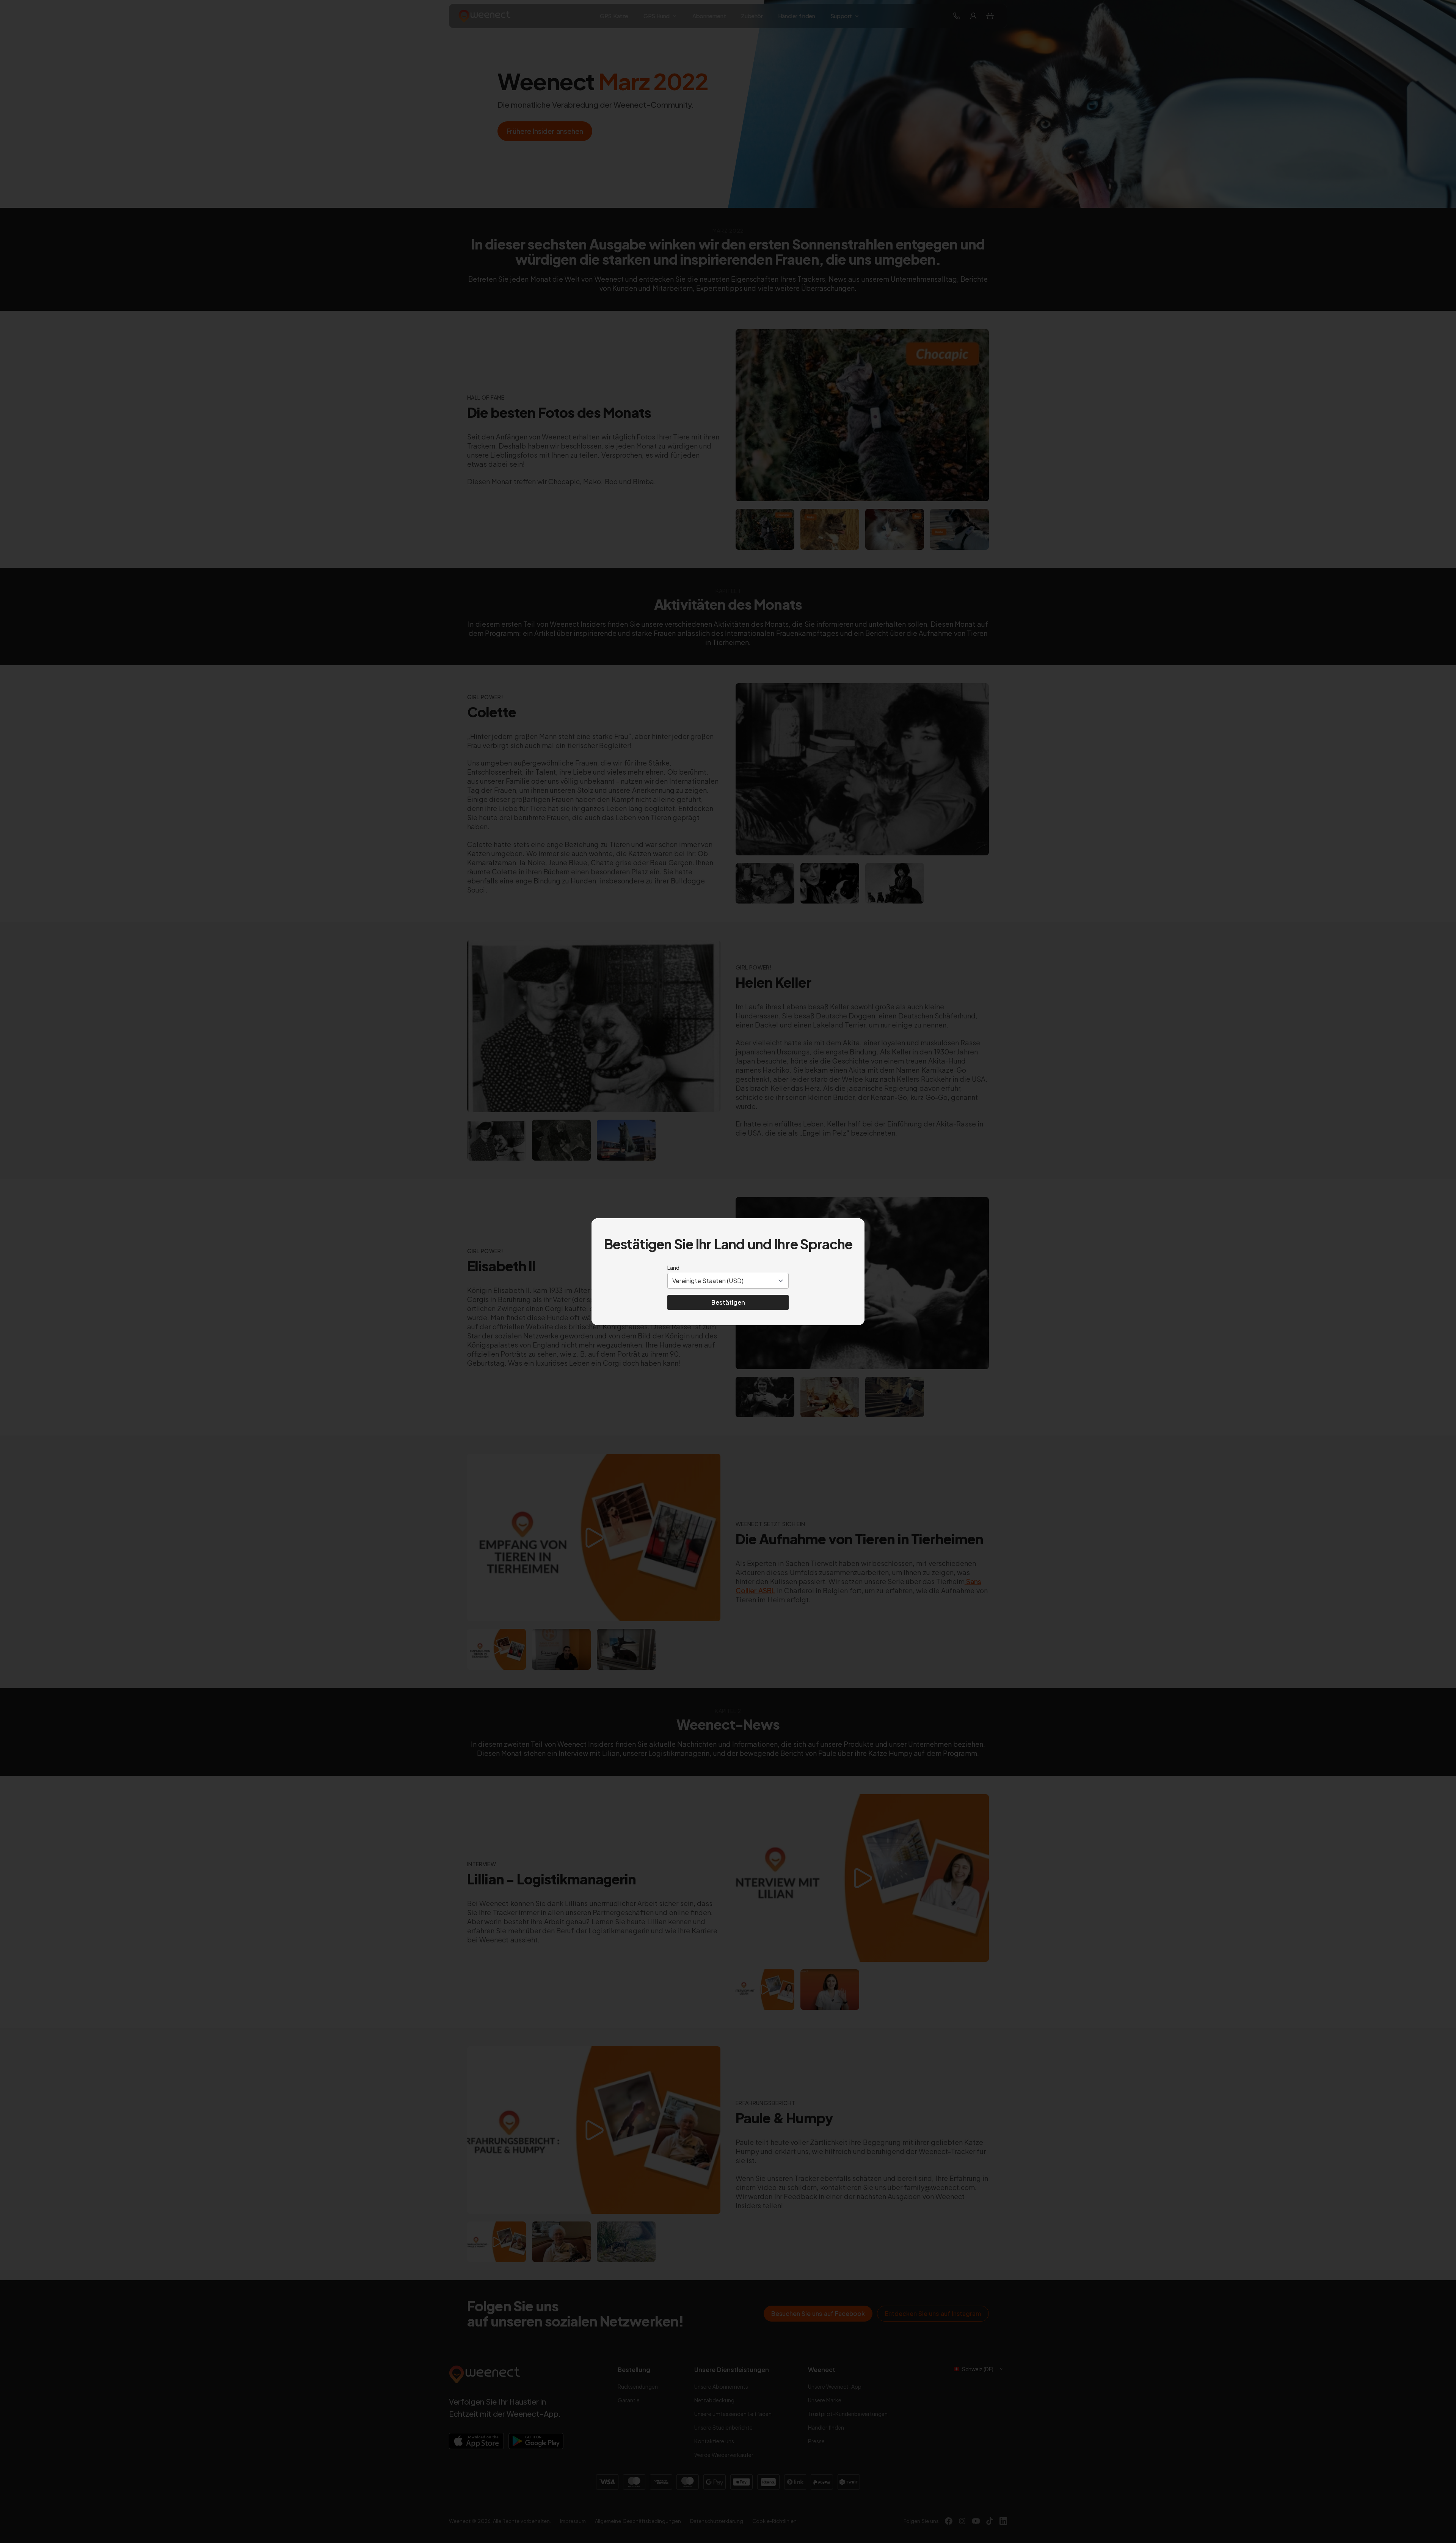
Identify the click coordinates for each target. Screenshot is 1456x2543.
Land (673, 1268)
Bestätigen (728, 1302)
